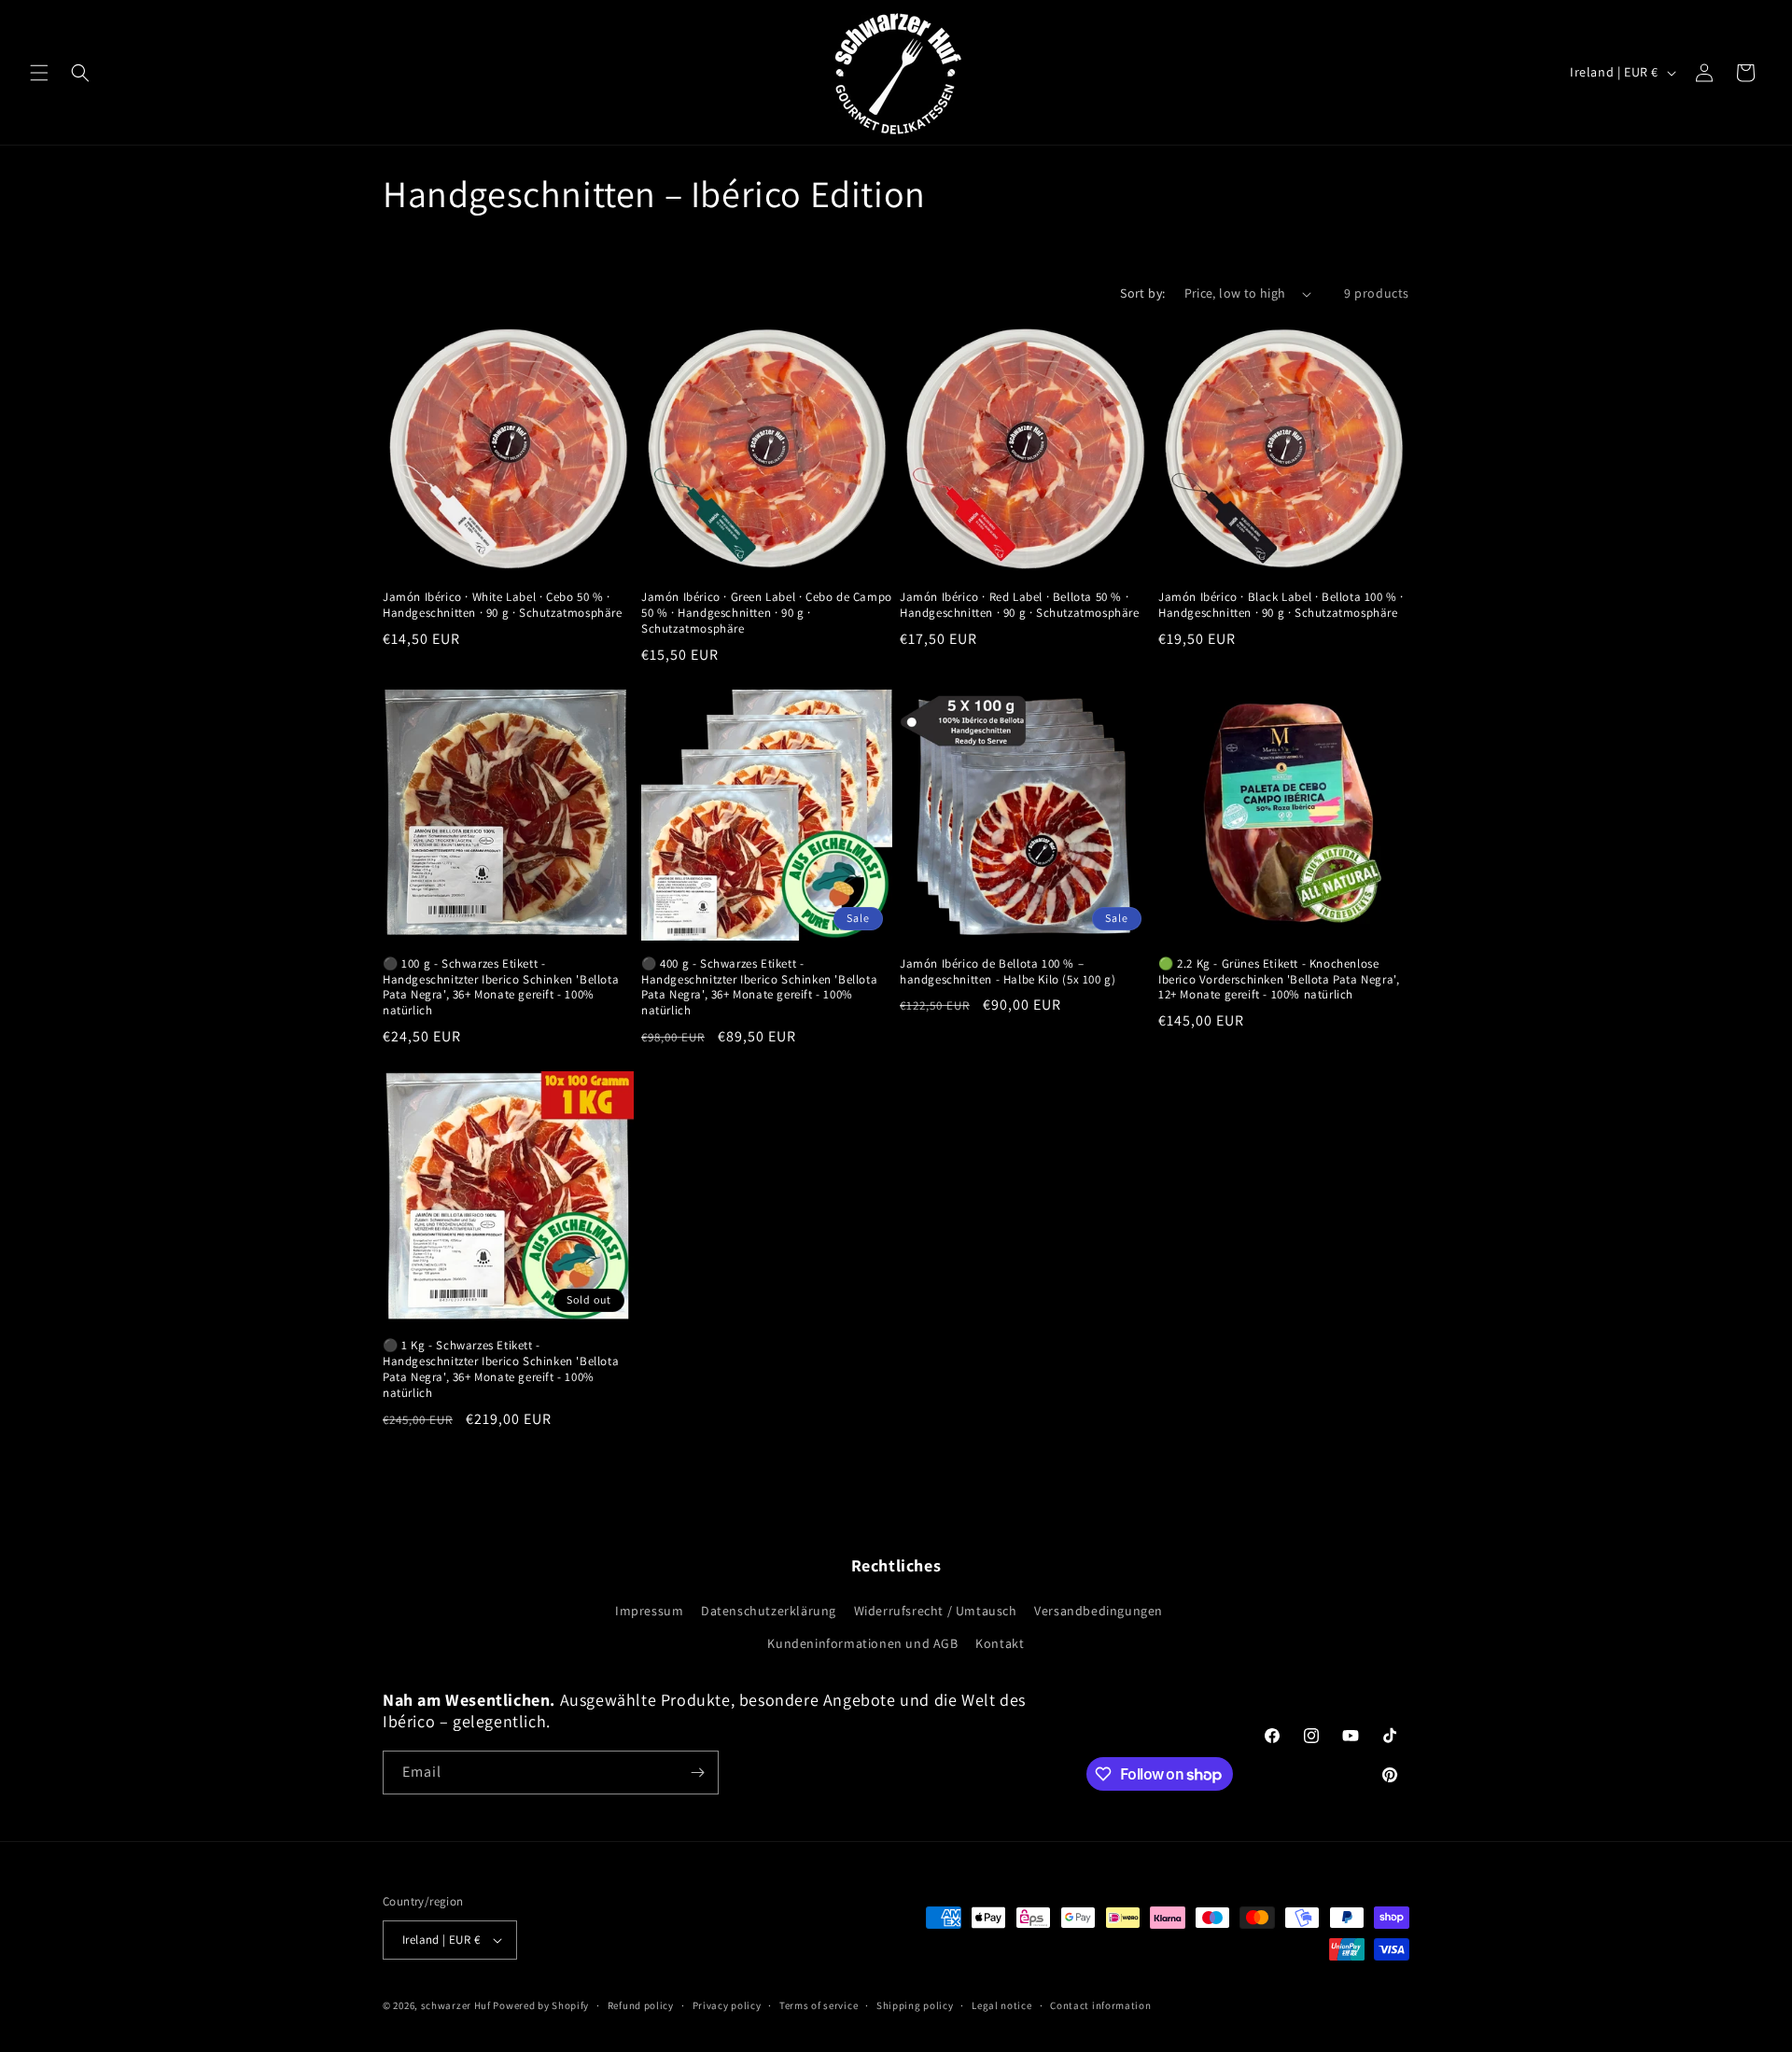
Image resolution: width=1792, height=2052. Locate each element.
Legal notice (1001, 2005)
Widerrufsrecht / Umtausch (936, 1611)
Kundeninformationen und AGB (862, 1643)
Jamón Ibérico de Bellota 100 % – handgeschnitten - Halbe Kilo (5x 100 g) (1008, 972)
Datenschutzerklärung (769, 1611)
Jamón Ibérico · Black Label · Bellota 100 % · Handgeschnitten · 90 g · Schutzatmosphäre (1281, 605)
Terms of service (819, 2005)
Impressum (649, 1611)
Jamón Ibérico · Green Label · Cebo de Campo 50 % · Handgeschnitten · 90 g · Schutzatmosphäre (767, 613)
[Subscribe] (697, 1773)
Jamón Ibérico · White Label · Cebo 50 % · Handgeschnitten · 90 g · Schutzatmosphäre (503, 605)
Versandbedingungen (1099, 1611)
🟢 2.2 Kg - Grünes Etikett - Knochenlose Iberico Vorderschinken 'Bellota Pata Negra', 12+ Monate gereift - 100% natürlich (1279, 980)
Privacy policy (727, 2005)
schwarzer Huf (456, 2005)
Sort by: (1142, 293)
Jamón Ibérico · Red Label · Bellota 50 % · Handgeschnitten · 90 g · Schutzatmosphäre (1020, 605)
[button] (39, 73)
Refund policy (641, 2005)
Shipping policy (915, 2005)
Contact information (1100, 2005)
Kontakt (1000, 1643)
